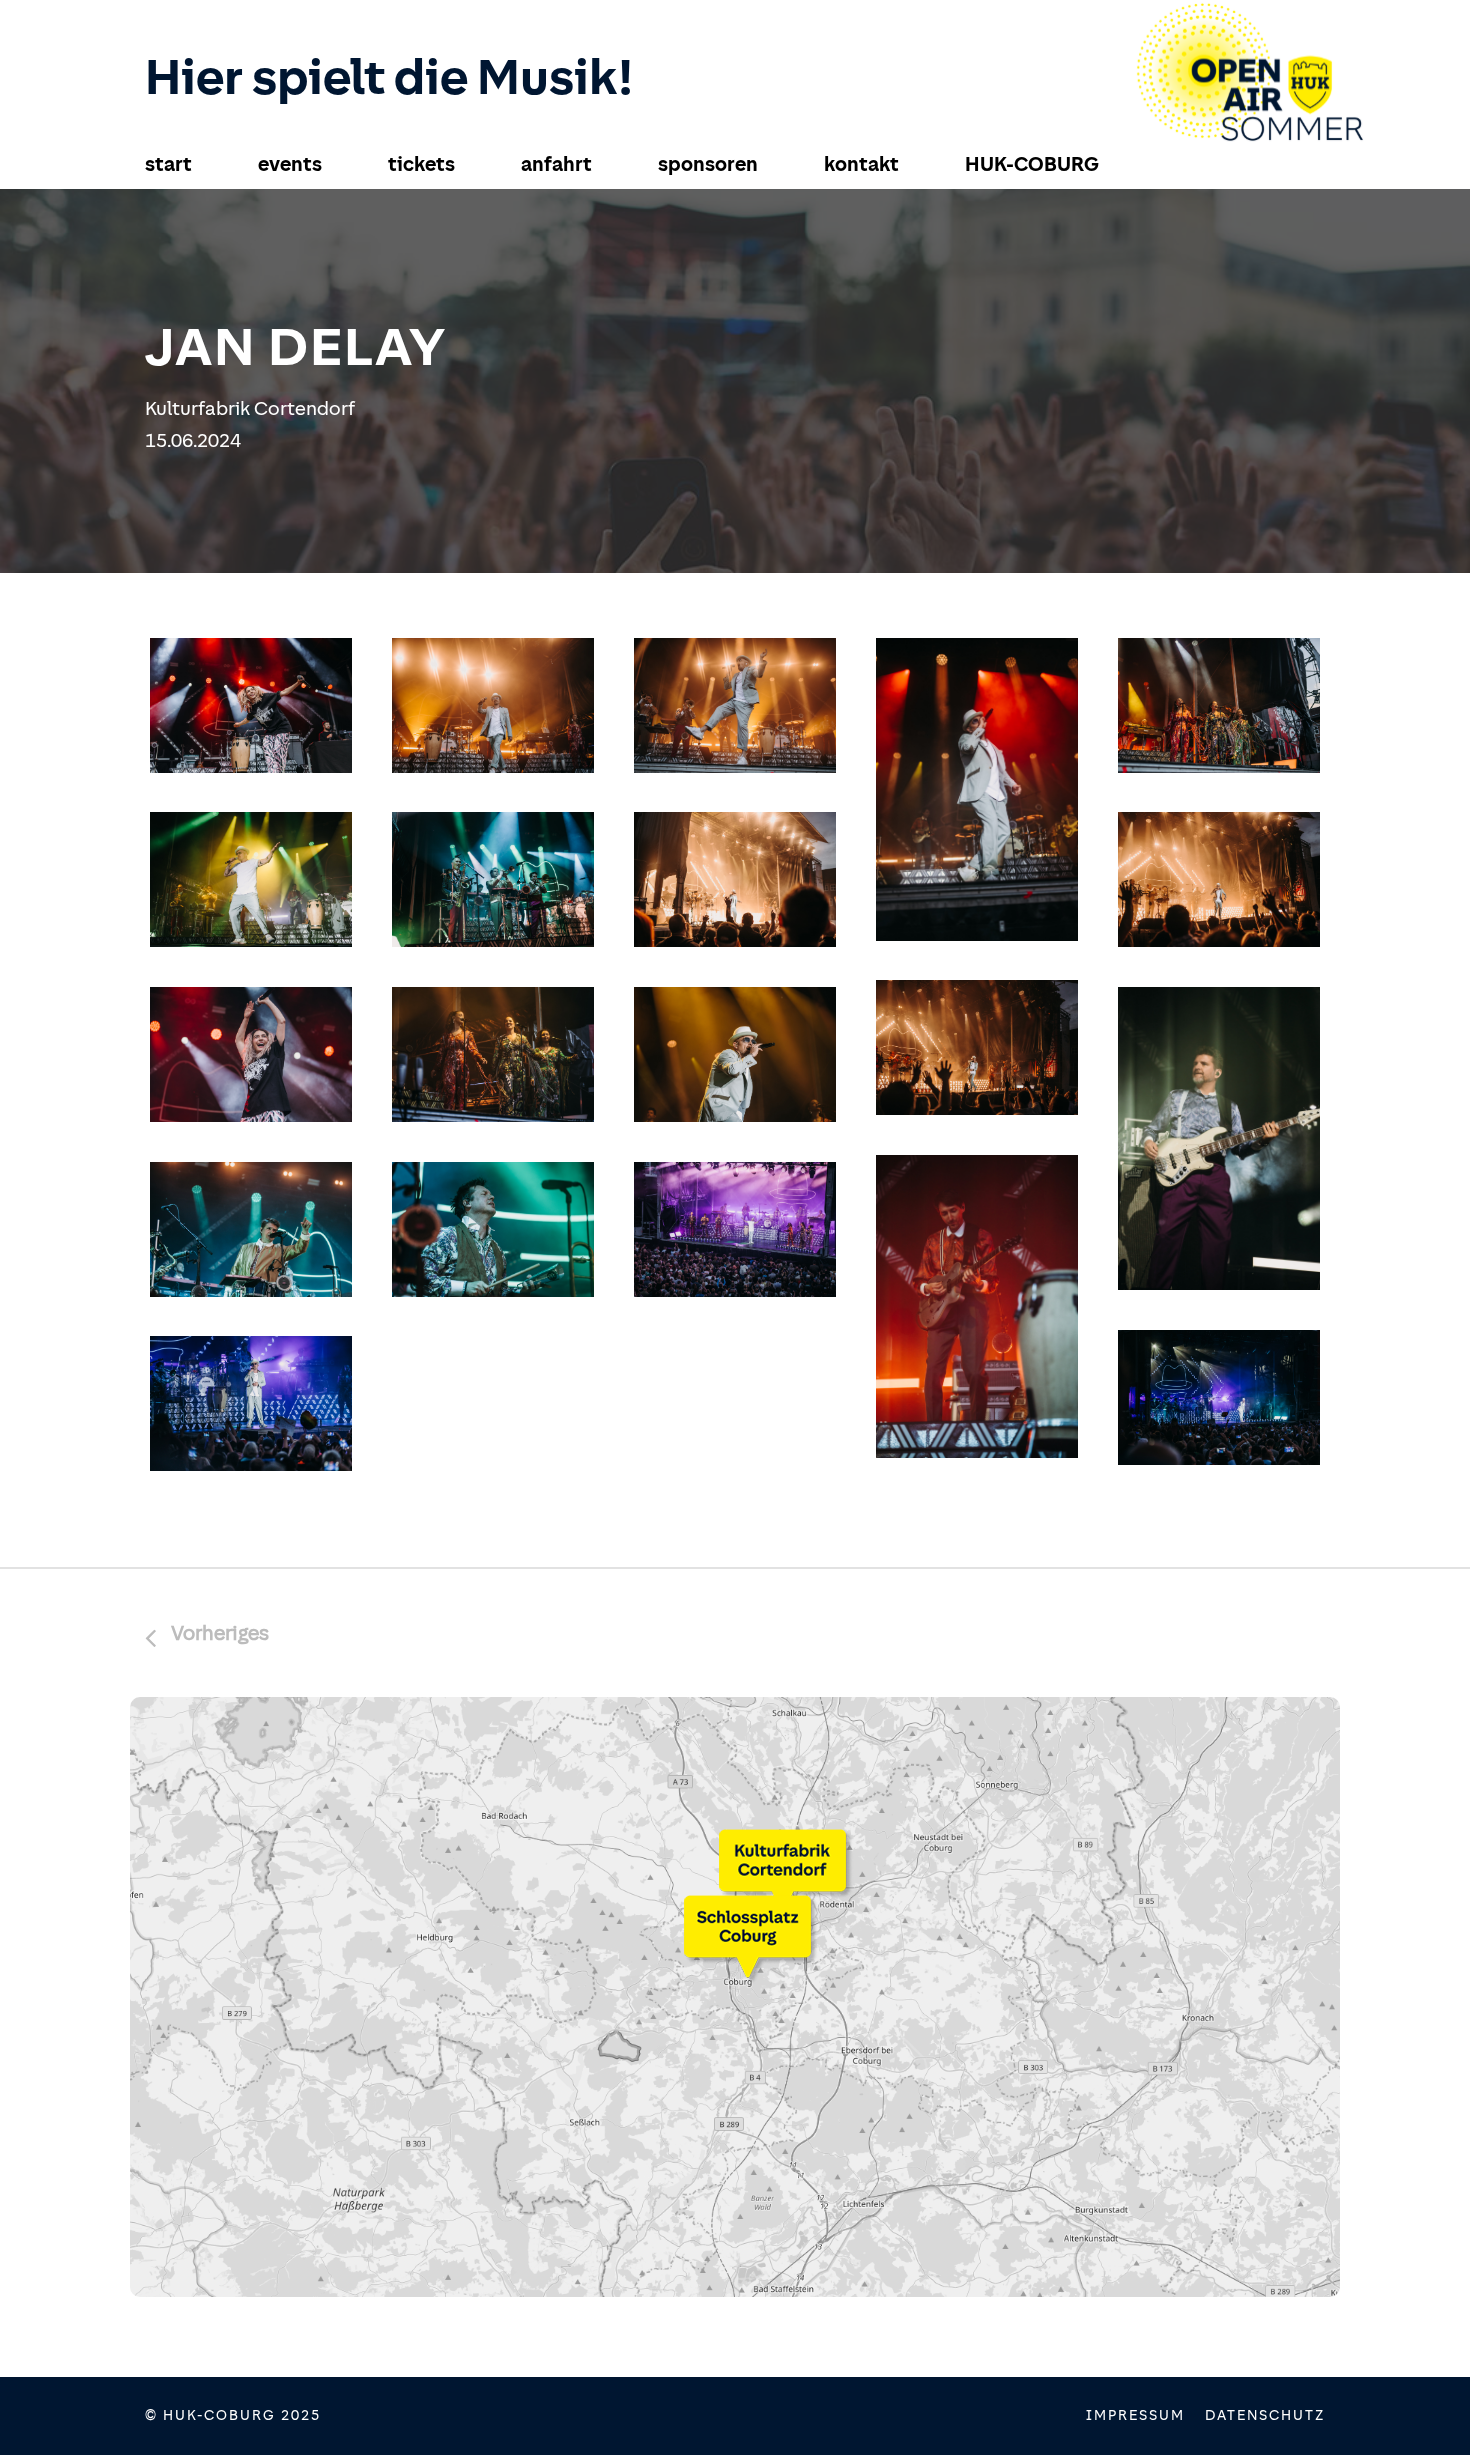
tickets (421, 164)
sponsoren (708, 164)
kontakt (861, 164)
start (168, 164)
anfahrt (556, 164)
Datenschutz (1265, 2415)
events (290, 164)
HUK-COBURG (1032, 164)
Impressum (1135, 2415)
